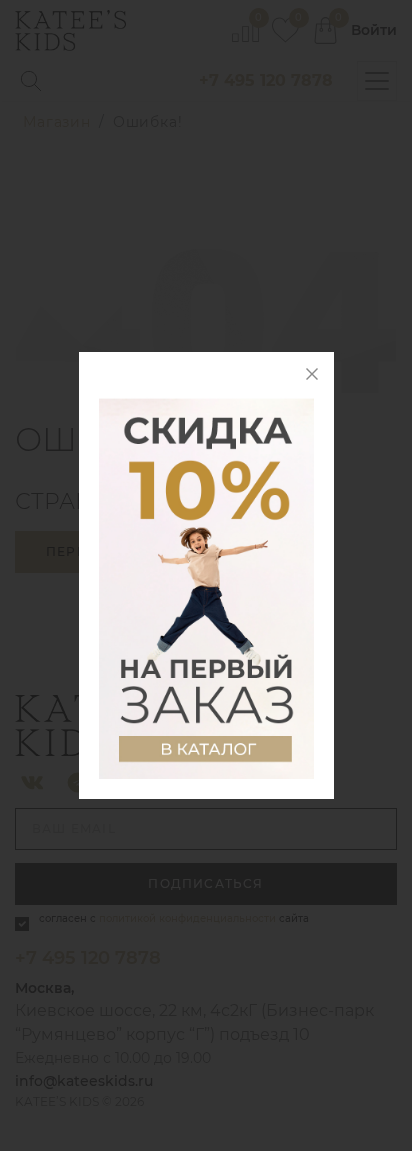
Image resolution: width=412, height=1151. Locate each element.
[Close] (312, 374)
